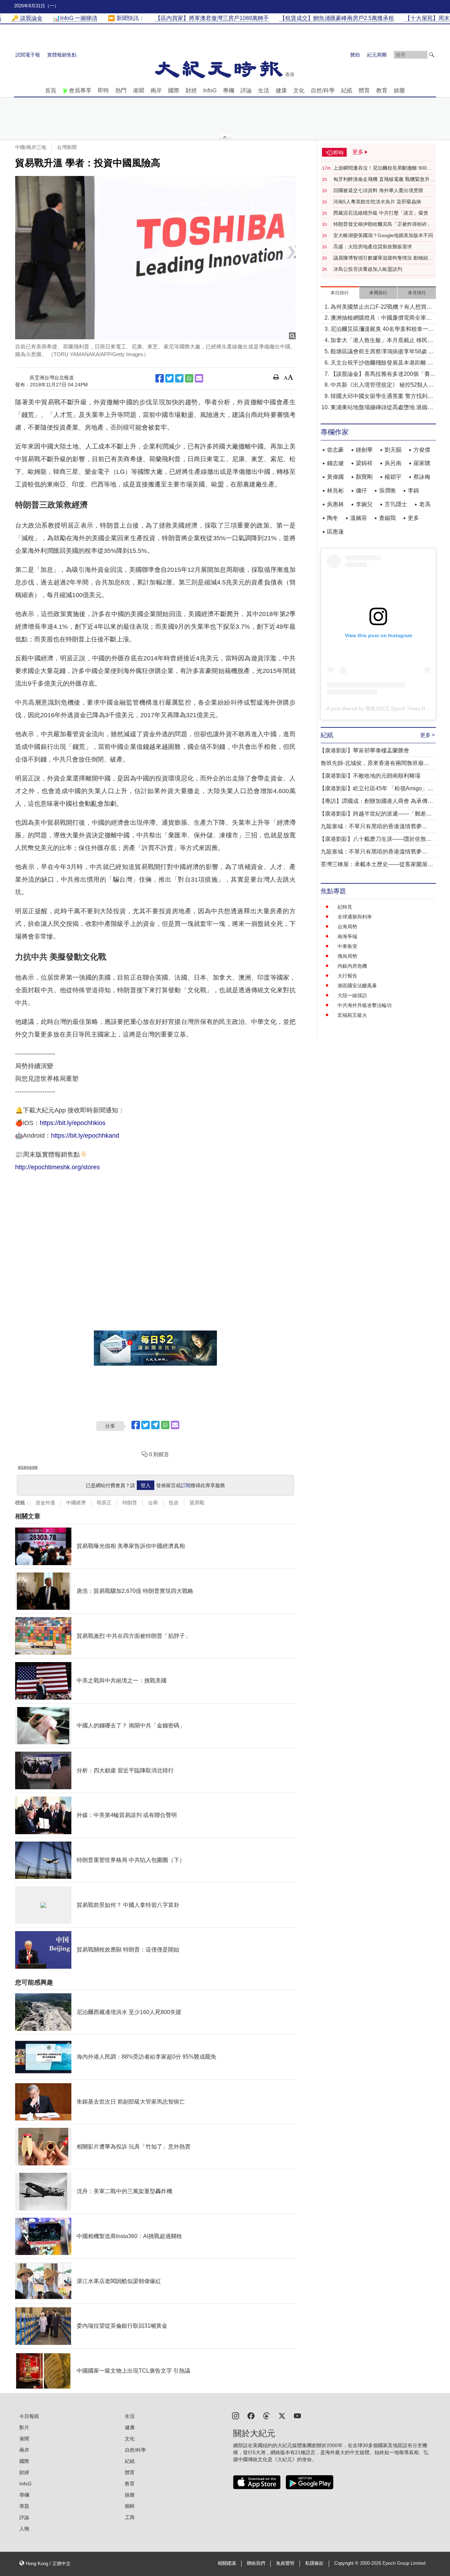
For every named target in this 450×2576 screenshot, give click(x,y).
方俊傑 (422, 450)
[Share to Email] (199, 378)
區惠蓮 (335, 532)
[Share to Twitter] (169, 378)
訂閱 (186, 1485)
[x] (282, 2415)
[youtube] (297, 2415)
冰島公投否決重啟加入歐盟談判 (368, 269)
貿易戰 (197, 1503)
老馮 (425, 504)
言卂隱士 (396, 504)
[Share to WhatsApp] (189, 378)
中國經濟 (76, 1503)
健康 (281, 90)
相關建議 (227, 2563)
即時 (103, 90)
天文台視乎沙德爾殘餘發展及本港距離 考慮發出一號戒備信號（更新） (382, 363)
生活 (264, 90)
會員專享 (80, 90)
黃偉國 (335, 477)
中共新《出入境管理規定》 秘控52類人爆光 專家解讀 (382, 385)
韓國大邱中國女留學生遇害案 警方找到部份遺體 (382, 397)
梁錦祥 (364, 463)
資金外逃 (45, 1503)
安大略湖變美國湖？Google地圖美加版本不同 (383, 235)
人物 (24, 2529)
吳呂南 (393, 463)
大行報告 (347, 976)
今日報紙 (29, 2416)
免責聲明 (285, 2563)
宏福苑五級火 (352, 1015)
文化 (299, 90)
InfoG (210, 90)
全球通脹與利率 (355, 917)
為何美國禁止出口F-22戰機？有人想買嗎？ (378, 308)
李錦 (413, 491)
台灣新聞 (67, 147)
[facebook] (251, 2415)
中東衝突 (347, 946)
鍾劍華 (364, 450)
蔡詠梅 (422, 477)
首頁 (51, 90)
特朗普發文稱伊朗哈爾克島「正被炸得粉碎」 (382, 224)
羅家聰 (422, 463)
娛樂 (399, 90)
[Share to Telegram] (179, 378)
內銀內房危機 (352, 966)
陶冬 (333, 518)
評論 (246, 90)
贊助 (355, 55)
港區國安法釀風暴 (357, 986)
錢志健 (335, 463)
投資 (174, 1503)
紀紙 (347, 90)
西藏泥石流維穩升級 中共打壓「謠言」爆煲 (381, 213)
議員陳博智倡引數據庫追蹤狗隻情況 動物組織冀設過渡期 (383, 258)
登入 (146, 1485)
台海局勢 (347, 927)
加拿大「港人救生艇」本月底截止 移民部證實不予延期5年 (382, 341)
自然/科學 (323, 90)
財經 (191, 90)
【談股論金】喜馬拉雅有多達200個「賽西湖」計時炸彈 (383, 375)
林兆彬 (335, 491)
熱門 (121, 90)
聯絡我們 (256, 2563)
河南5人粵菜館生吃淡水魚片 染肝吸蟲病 (377, 202)
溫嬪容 (359, 518)
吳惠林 (335, 504)
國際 (174, 90)
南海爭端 (347, 936)
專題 (24, 2506)
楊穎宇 (393, 477)
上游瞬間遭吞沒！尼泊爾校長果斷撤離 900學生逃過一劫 (382, 168)
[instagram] (236, 2415)
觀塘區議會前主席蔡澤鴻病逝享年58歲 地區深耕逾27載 (382, 352)
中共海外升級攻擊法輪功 (365, 1005)
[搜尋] (432, 55)
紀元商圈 (377, 55)
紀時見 (345, 907)
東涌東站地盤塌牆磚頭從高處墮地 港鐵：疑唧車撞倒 (382, 408)
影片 (24, 2427)
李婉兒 (364, 504)
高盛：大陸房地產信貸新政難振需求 (373, 247)
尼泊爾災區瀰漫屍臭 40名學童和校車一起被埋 (382, 330)
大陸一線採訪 (352, 995)
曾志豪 (335, 450)
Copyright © (347, 2563)
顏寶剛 (364, 477)
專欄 (229, 90)
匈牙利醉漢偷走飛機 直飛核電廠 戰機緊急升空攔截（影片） (384, 179)
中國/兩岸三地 (31, 147)
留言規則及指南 (28, 1467)
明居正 (104, 1503)
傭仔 (361, 491)
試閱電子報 (28, 55)
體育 (364, 90)
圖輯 (130, 2506)
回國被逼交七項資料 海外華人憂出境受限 (378, 190)
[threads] (266, 2415)
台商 (153, 1503)
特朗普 (130, 1503)
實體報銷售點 (62, 55)
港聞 (139, 90)
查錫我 (387, 518)
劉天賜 (393, 450)
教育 (382, 90)
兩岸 (156, 90)
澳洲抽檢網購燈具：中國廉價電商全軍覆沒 (381, 318)
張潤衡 (387, 491)
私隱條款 (314, 2563)
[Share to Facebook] (160, 378)
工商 (130, 2517)
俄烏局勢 (347, 956)
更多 (413, 518)
